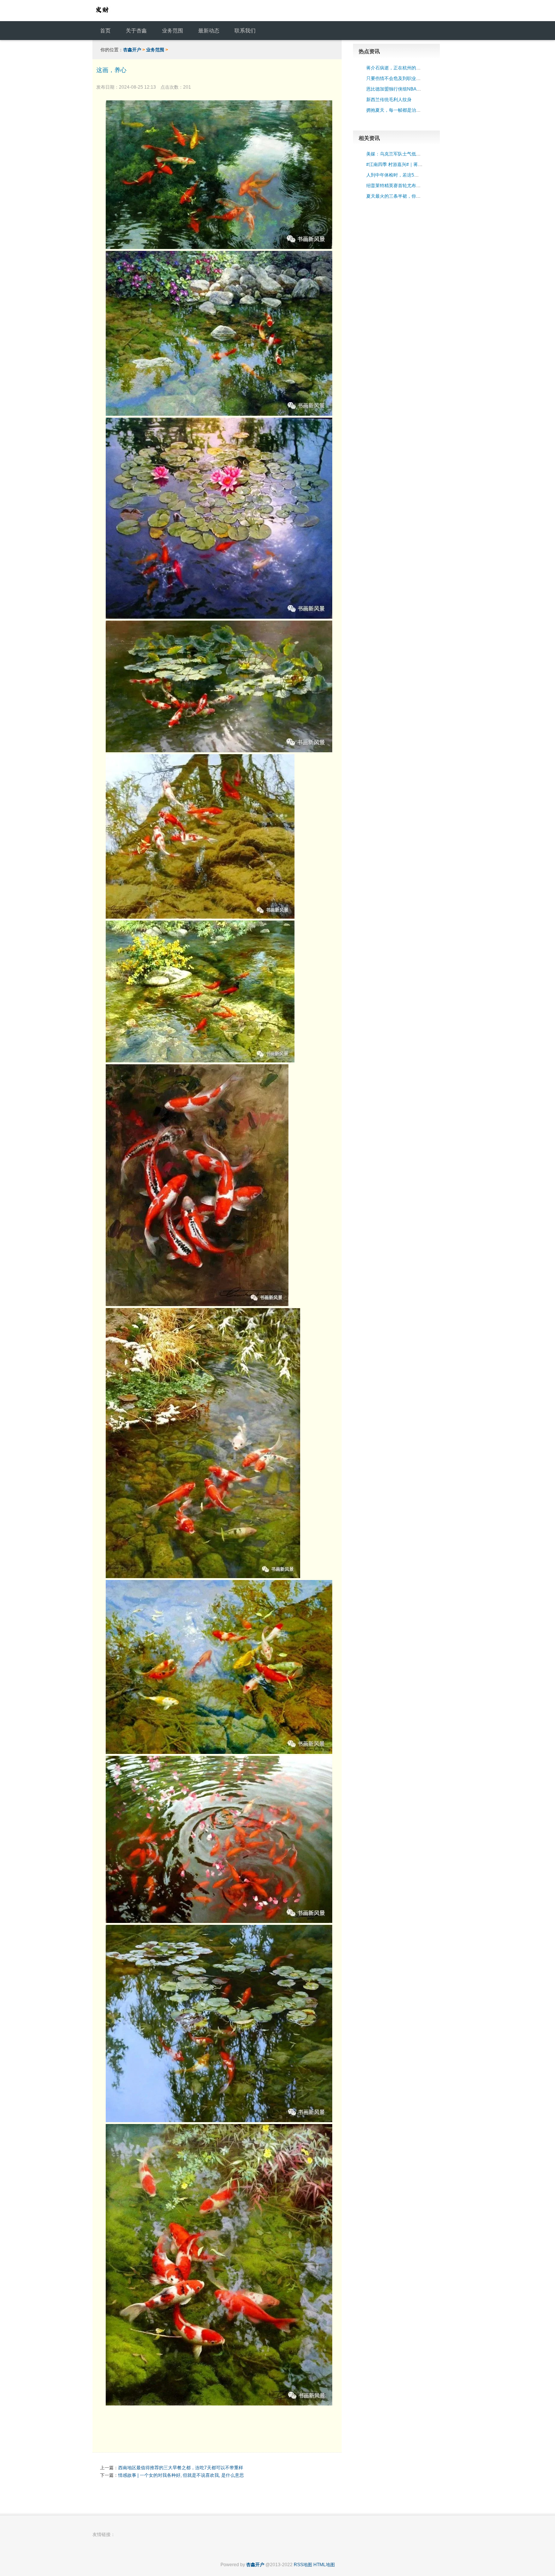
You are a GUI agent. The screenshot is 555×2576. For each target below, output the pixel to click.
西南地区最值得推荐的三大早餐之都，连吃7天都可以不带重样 (181, 2468)
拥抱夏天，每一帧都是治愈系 (396, 110)
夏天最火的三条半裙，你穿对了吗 (400, 196)
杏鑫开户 (132, 50)
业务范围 (155, 50)
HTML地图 (324, 2565)
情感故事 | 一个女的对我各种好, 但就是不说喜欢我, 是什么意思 (181, 2475)
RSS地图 (303, 2565)
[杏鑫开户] (102, 17)
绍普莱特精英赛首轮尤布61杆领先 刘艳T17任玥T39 (418, 186)
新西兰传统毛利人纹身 (389, 100)
